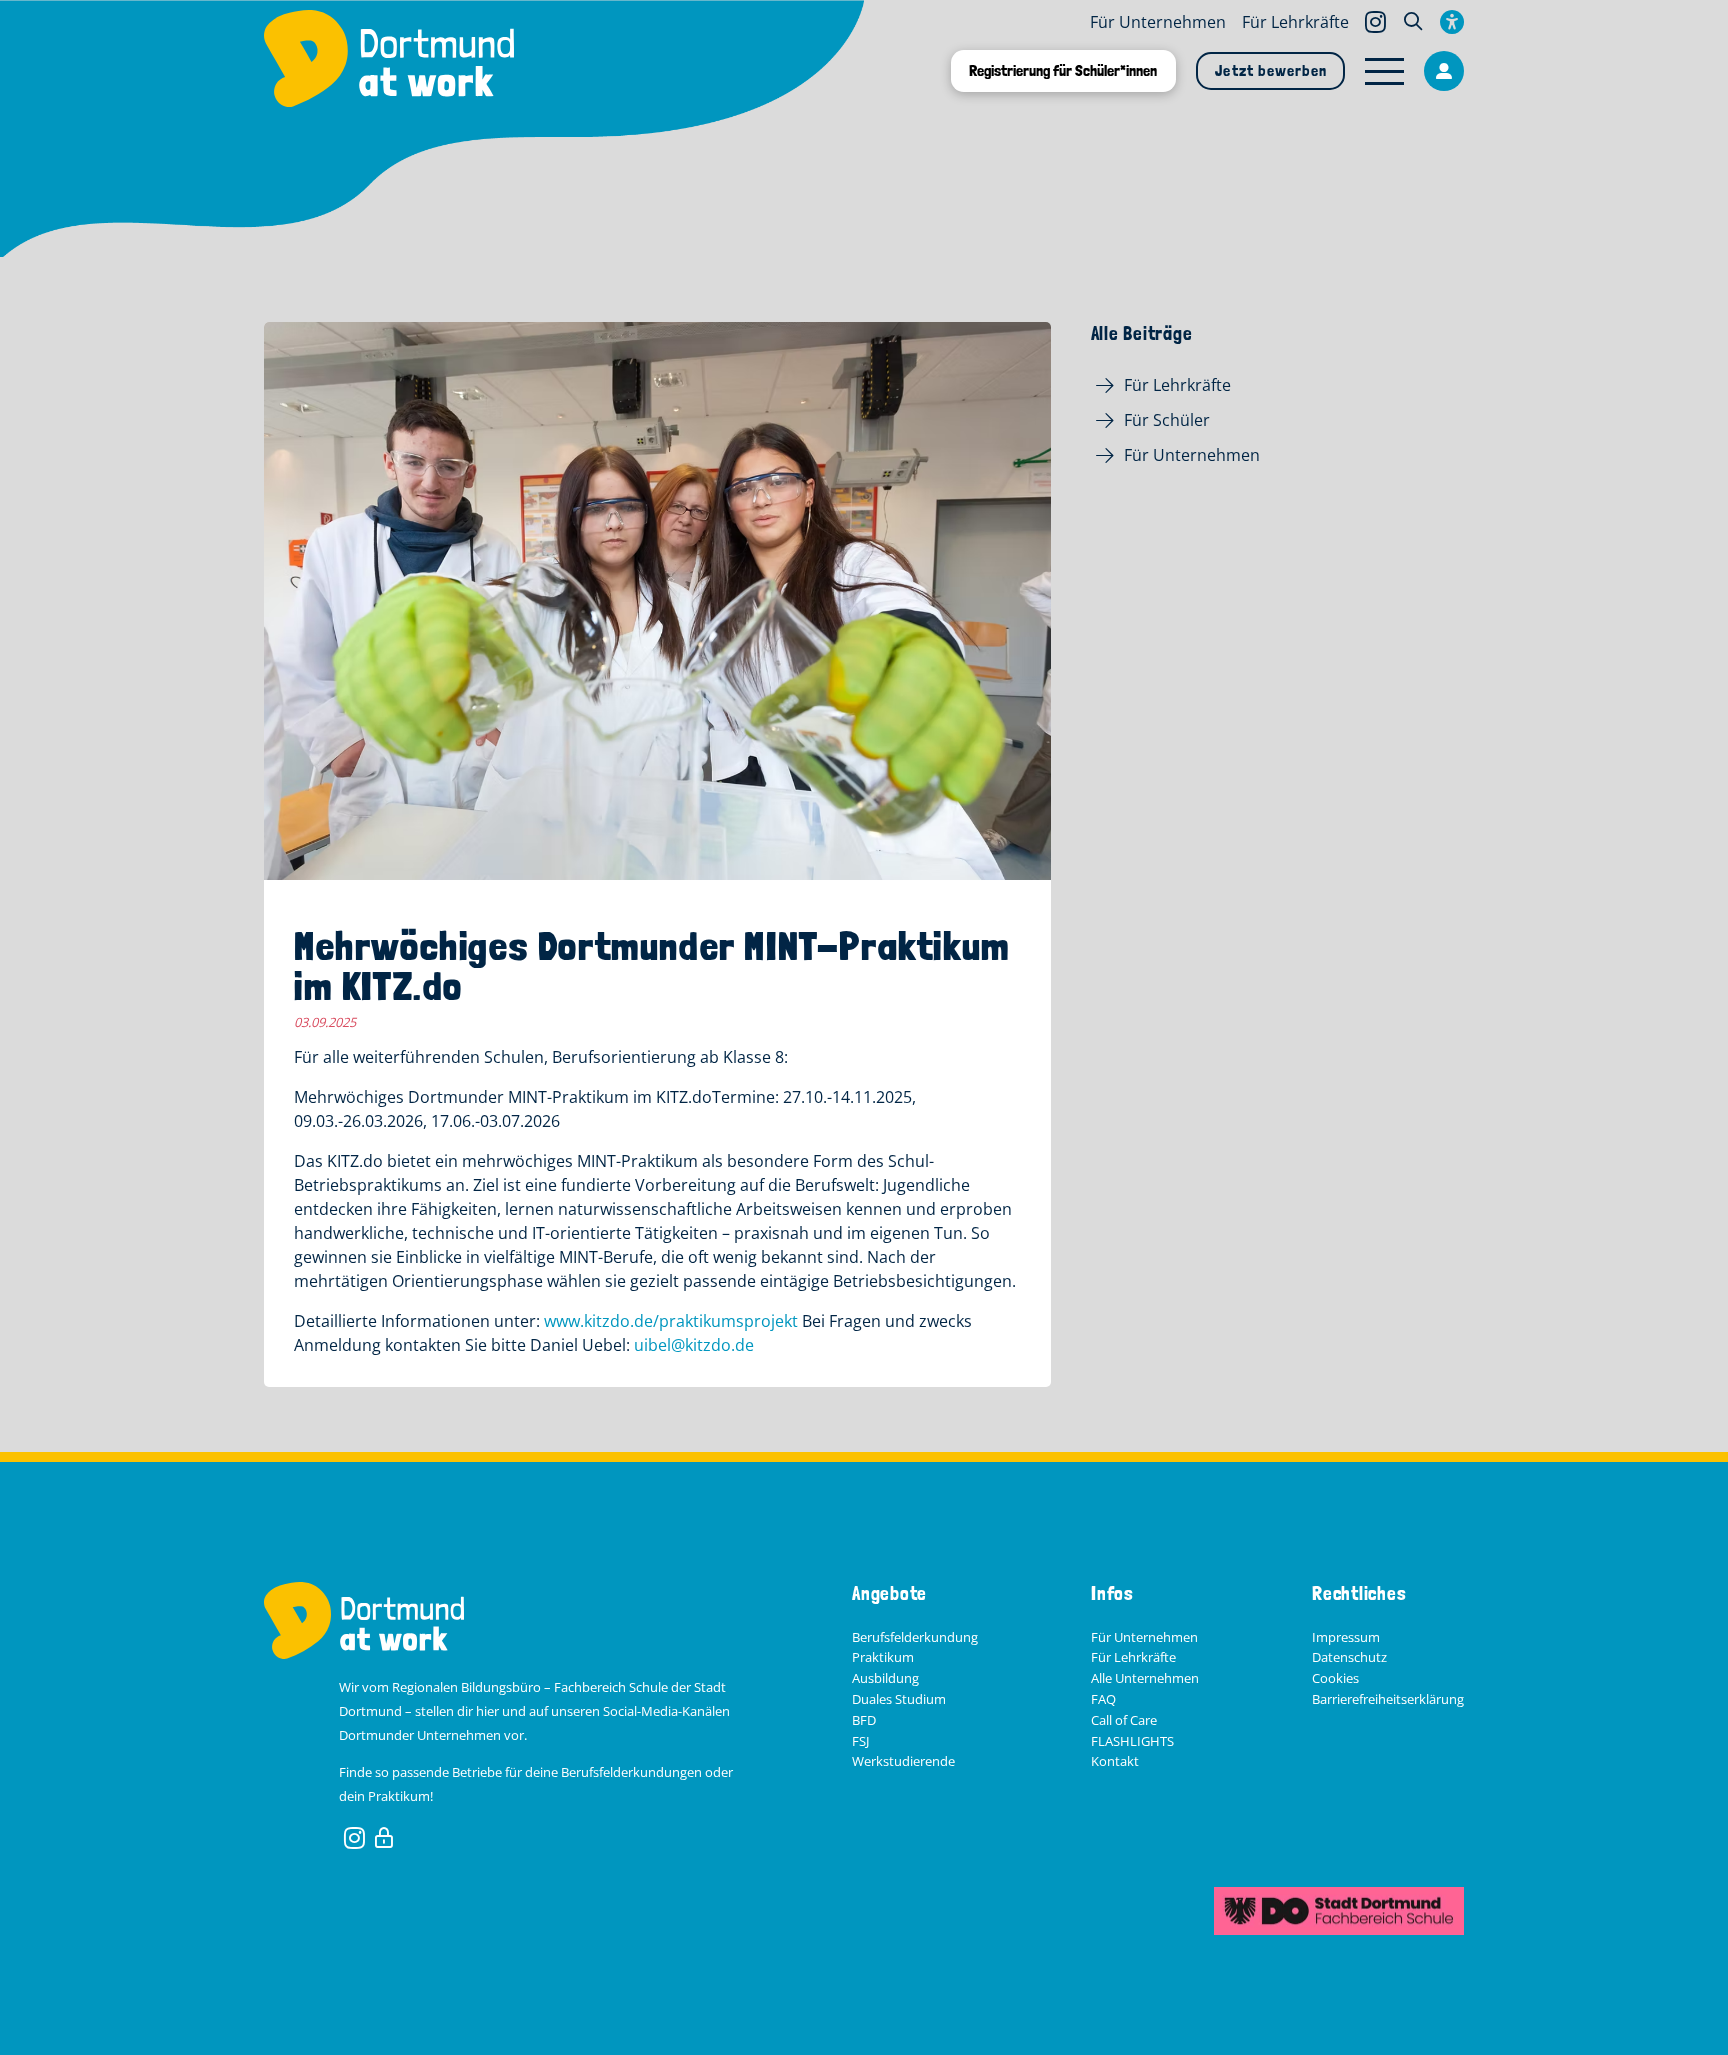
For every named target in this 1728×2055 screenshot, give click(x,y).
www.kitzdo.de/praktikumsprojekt (671, 1321)
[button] (1413, 22)
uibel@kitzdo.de (694, 1345)
